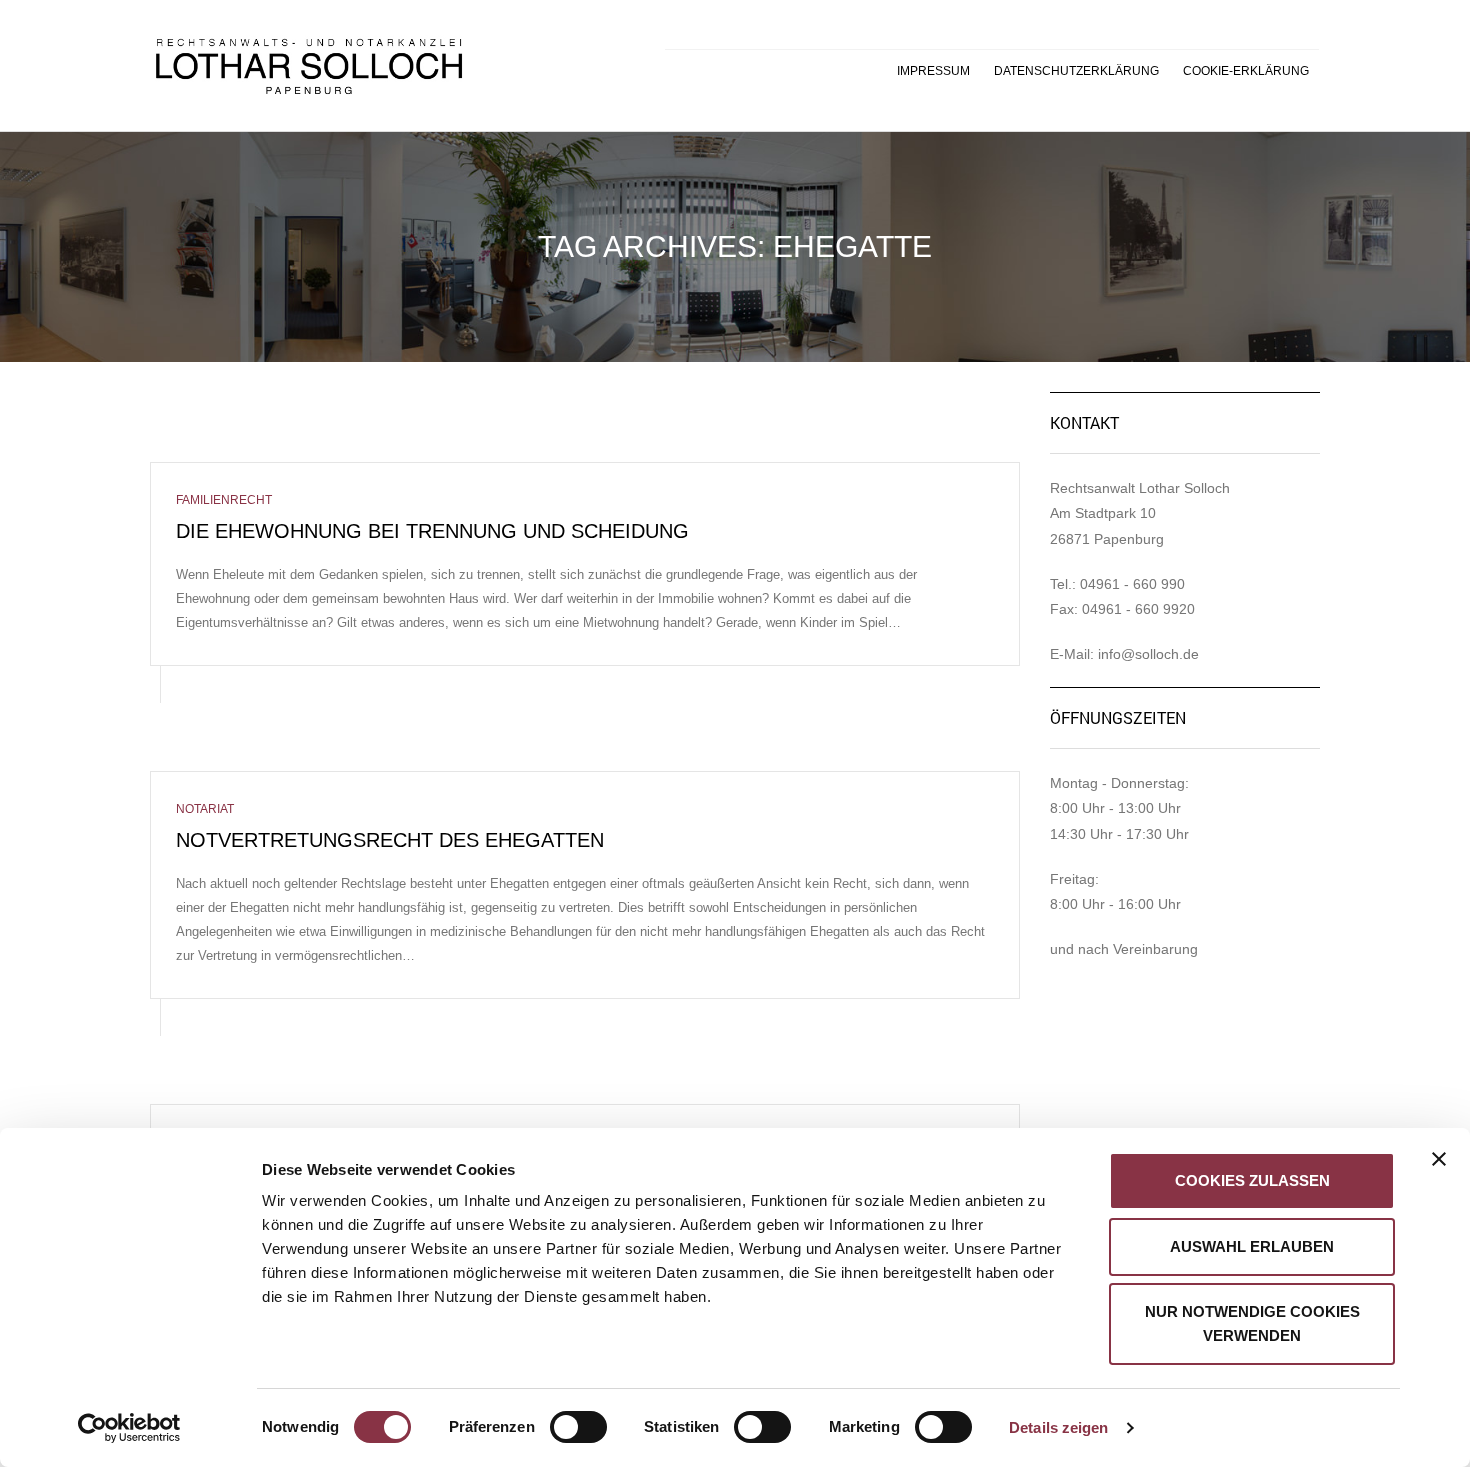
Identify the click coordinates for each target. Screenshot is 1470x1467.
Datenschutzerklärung (1076, 71)
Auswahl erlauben (1252, 1246)
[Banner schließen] (1439, 1159)
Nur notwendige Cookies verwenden (1252, 1323)
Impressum (933, 71)
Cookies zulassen (1252, 1180)
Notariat (205, 809)
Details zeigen (1058, 1427)
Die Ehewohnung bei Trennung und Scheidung (432, 531)
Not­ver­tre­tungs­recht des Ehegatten (390, 840)
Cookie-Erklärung (1246, 71)
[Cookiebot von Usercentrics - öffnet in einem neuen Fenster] (129, 1428)
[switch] (556, 1417)
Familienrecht (224, 500)
